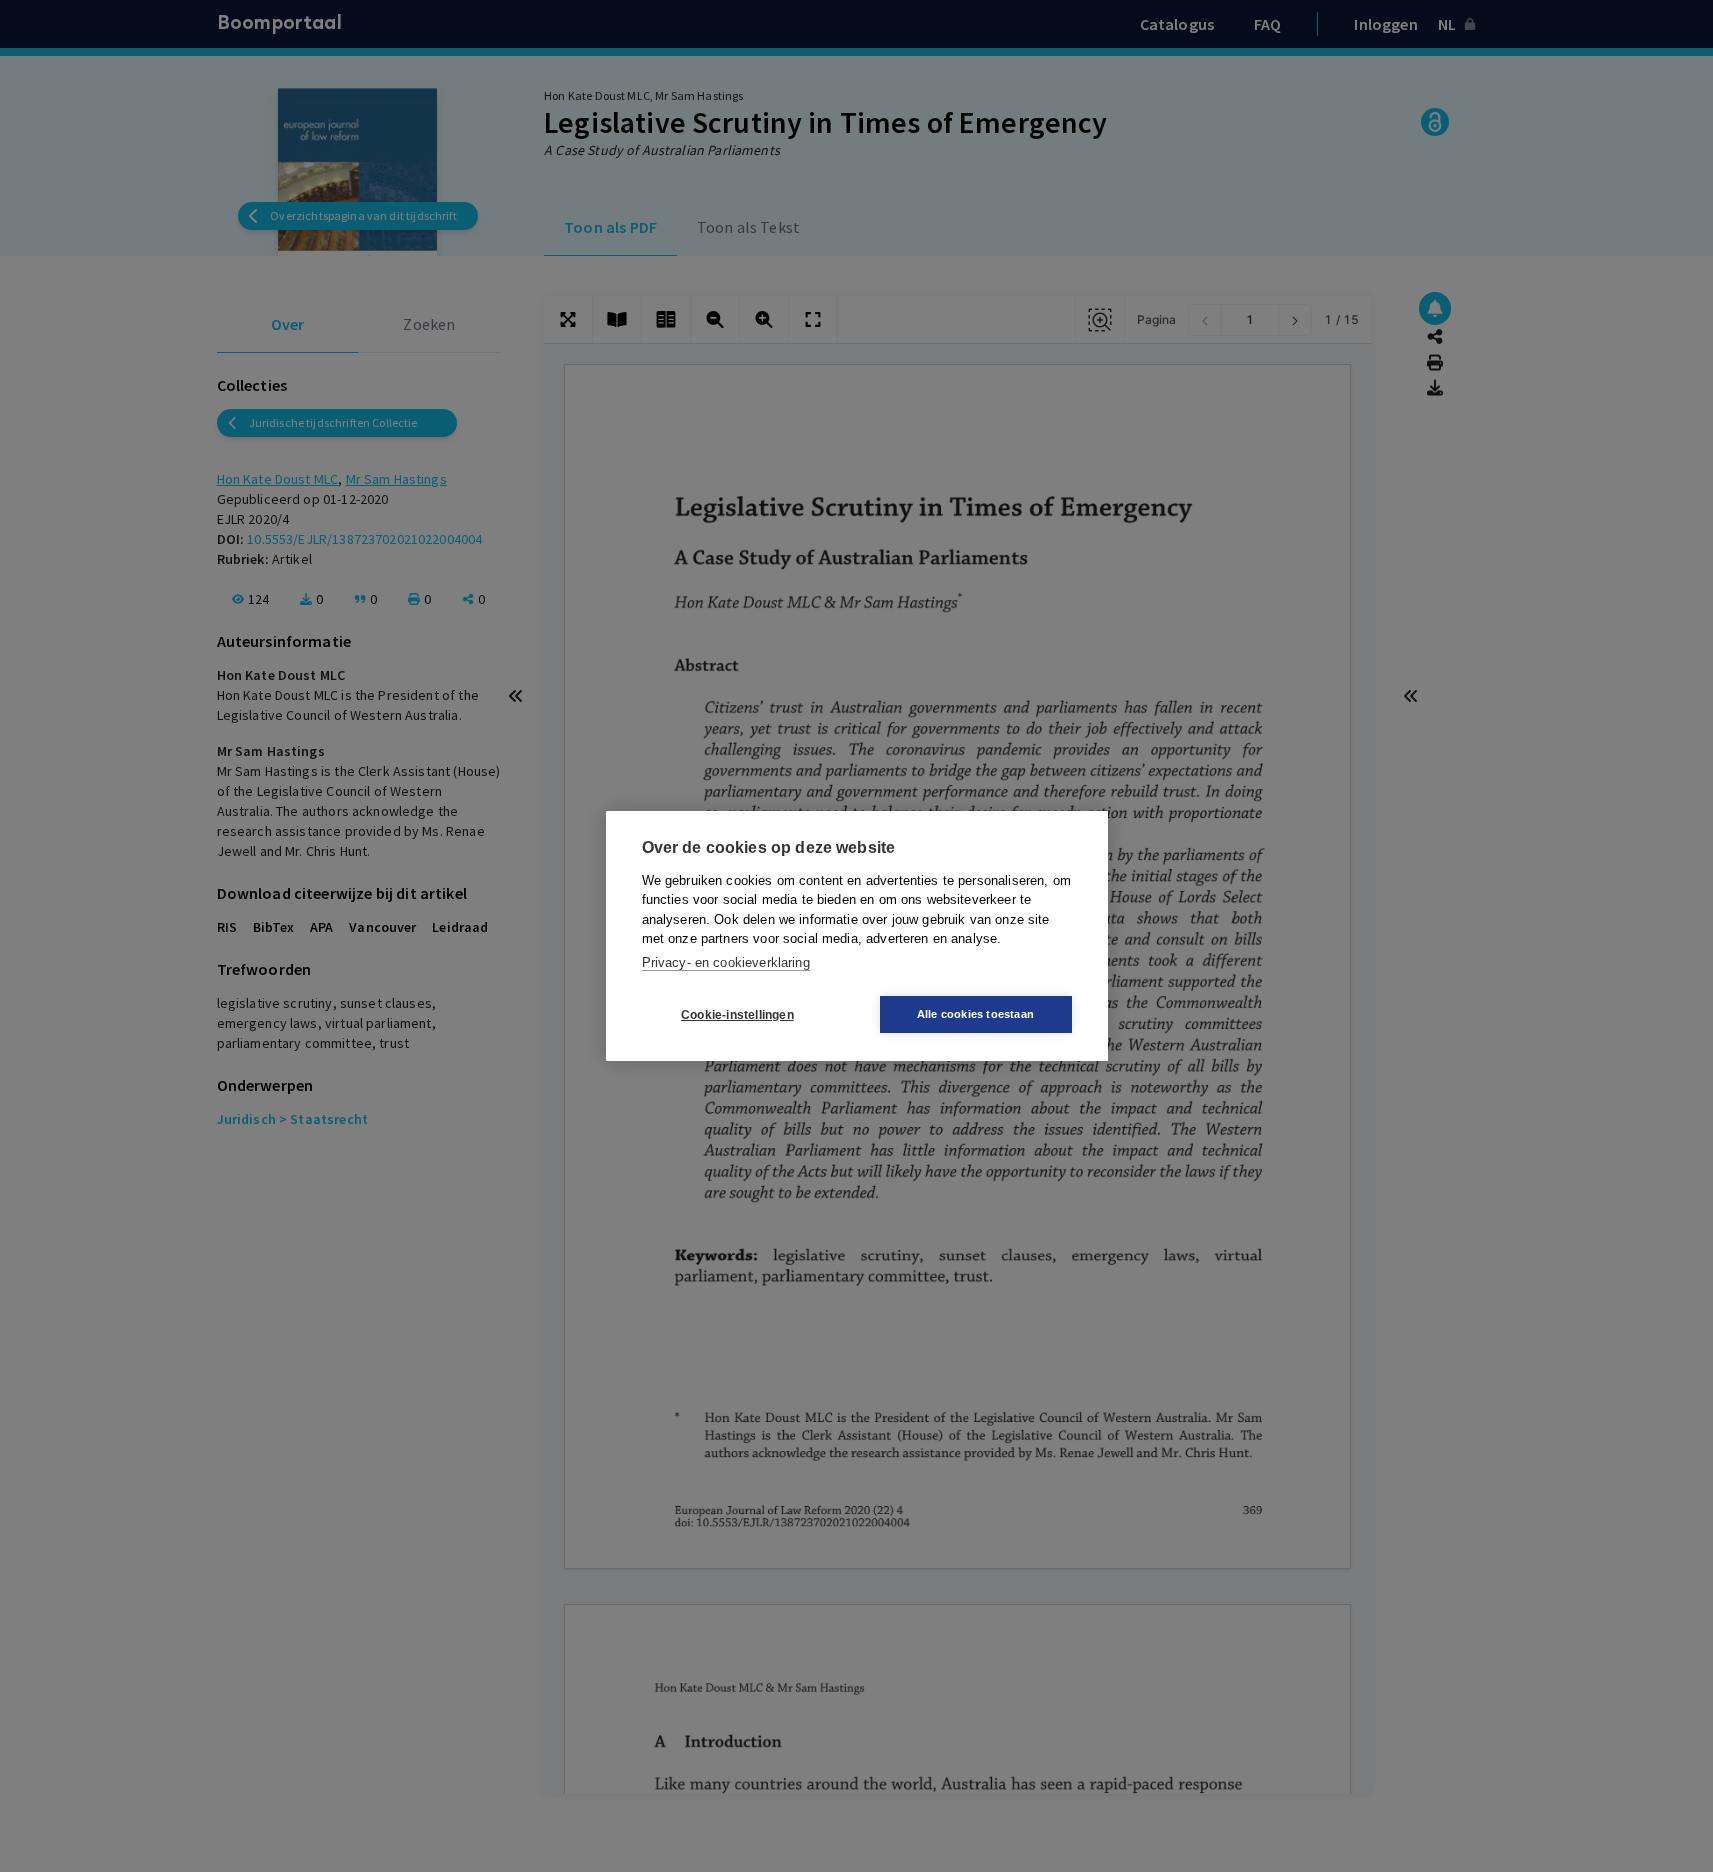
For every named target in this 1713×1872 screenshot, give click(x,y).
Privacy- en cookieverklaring (726, 962)
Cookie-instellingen (737, 1015)
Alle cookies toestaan (975, 1014)
